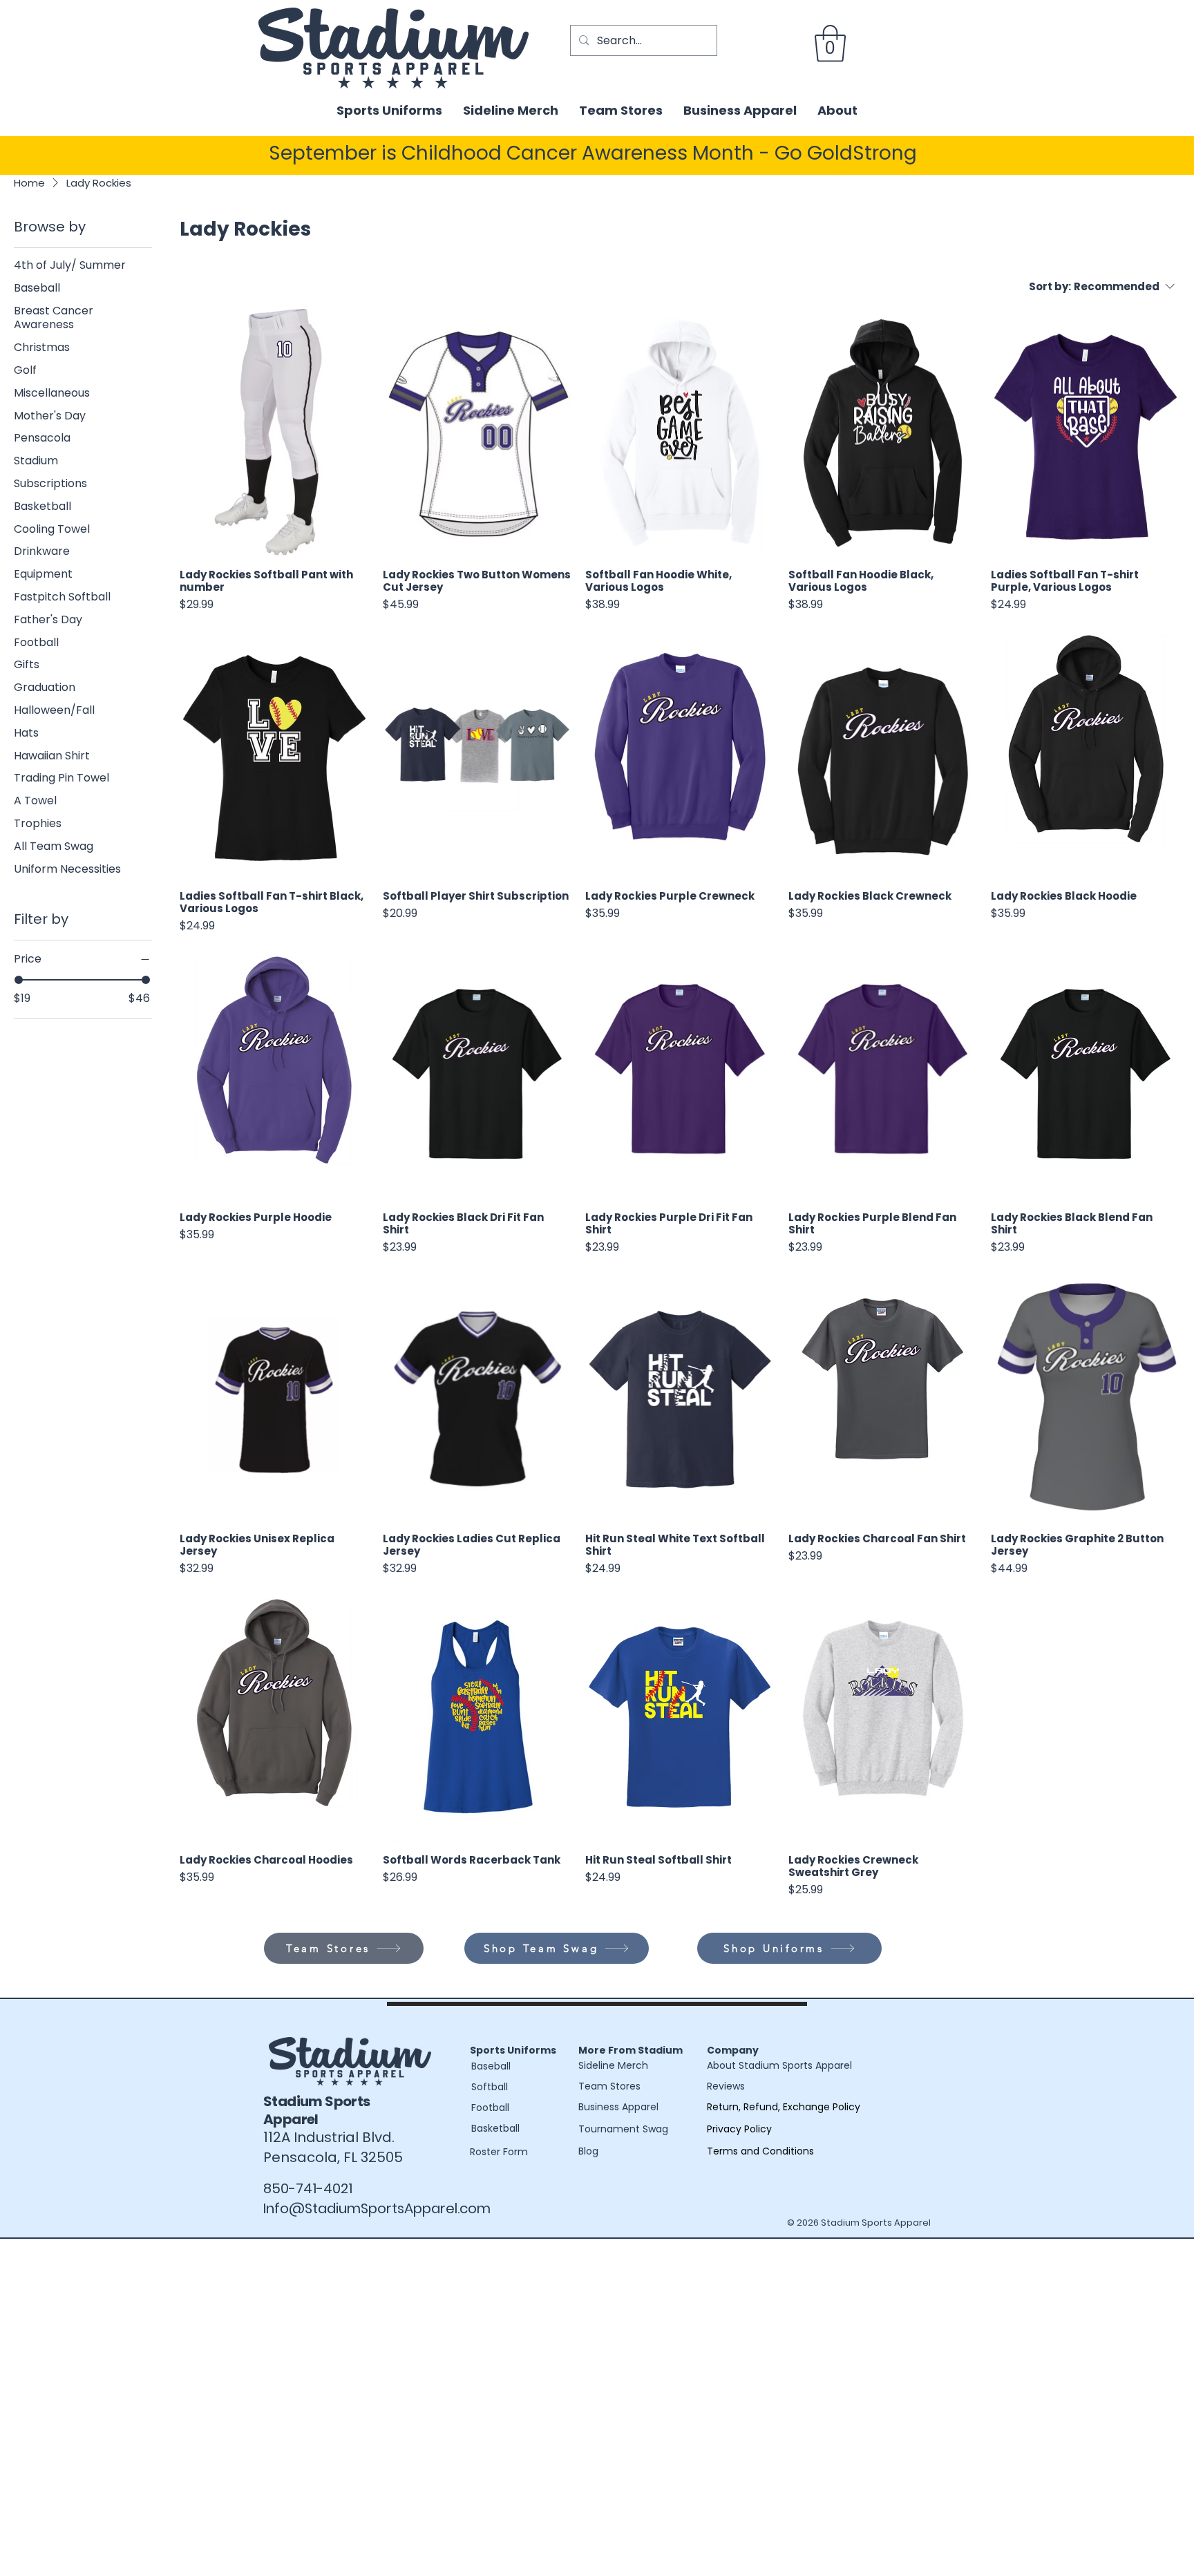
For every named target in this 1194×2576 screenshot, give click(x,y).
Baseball (491, 2066)
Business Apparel (618, 2107)
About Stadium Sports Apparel (779, 2065)
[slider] (19, 979)
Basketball (495, 2128)
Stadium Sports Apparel (317, 2110)
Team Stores (609, 2086)
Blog (588, 2151)
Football (490, 2108)
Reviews (726, 2086)
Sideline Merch (613, 2065)
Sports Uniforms (513, 2050)
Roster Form (499, 2152)
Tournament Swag (623, 2129)
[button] (830, 44)
